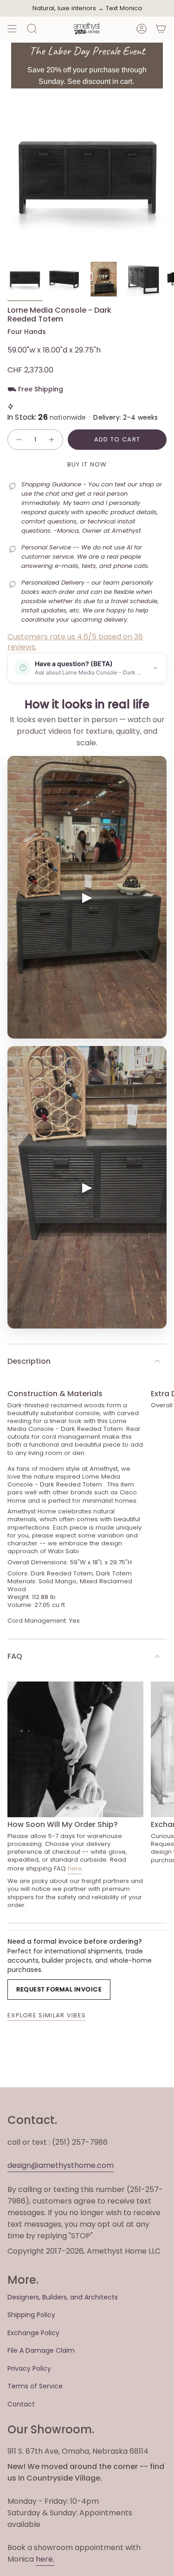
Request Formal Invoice (59, 1989)
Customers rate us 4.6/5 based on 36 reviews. (75, 642)
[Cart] (161, 29)
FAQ (15, 1656)
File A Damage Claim (41, 2350)
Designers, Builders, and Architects (63, 2297)
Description (29, 1361)
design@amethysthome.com (61, 2165)
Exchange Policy (33, 2333)
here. (45, 2559)
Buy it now (87, 464)
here (75, 1868)
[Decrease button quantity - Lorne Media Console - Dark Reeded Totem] (19, 440)
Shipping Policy (31, 2315)
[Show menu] (12, 29)
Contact (21, 2404)
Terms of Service (35, 2386)
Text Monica (124, 8)
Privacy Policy (29, 2368)
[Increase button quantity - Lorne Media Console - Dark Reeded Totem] (52, 440)
